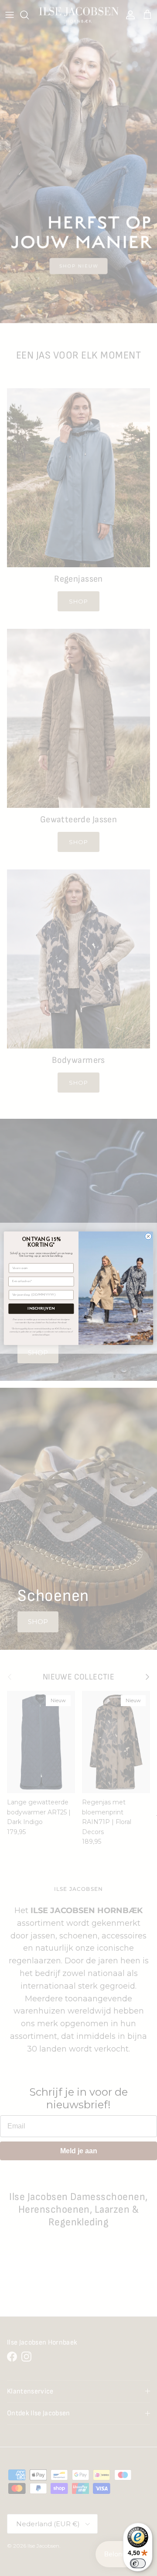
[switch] (138, 2563)
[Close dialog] (148, 1236)
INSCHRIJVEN (41, 1309)
